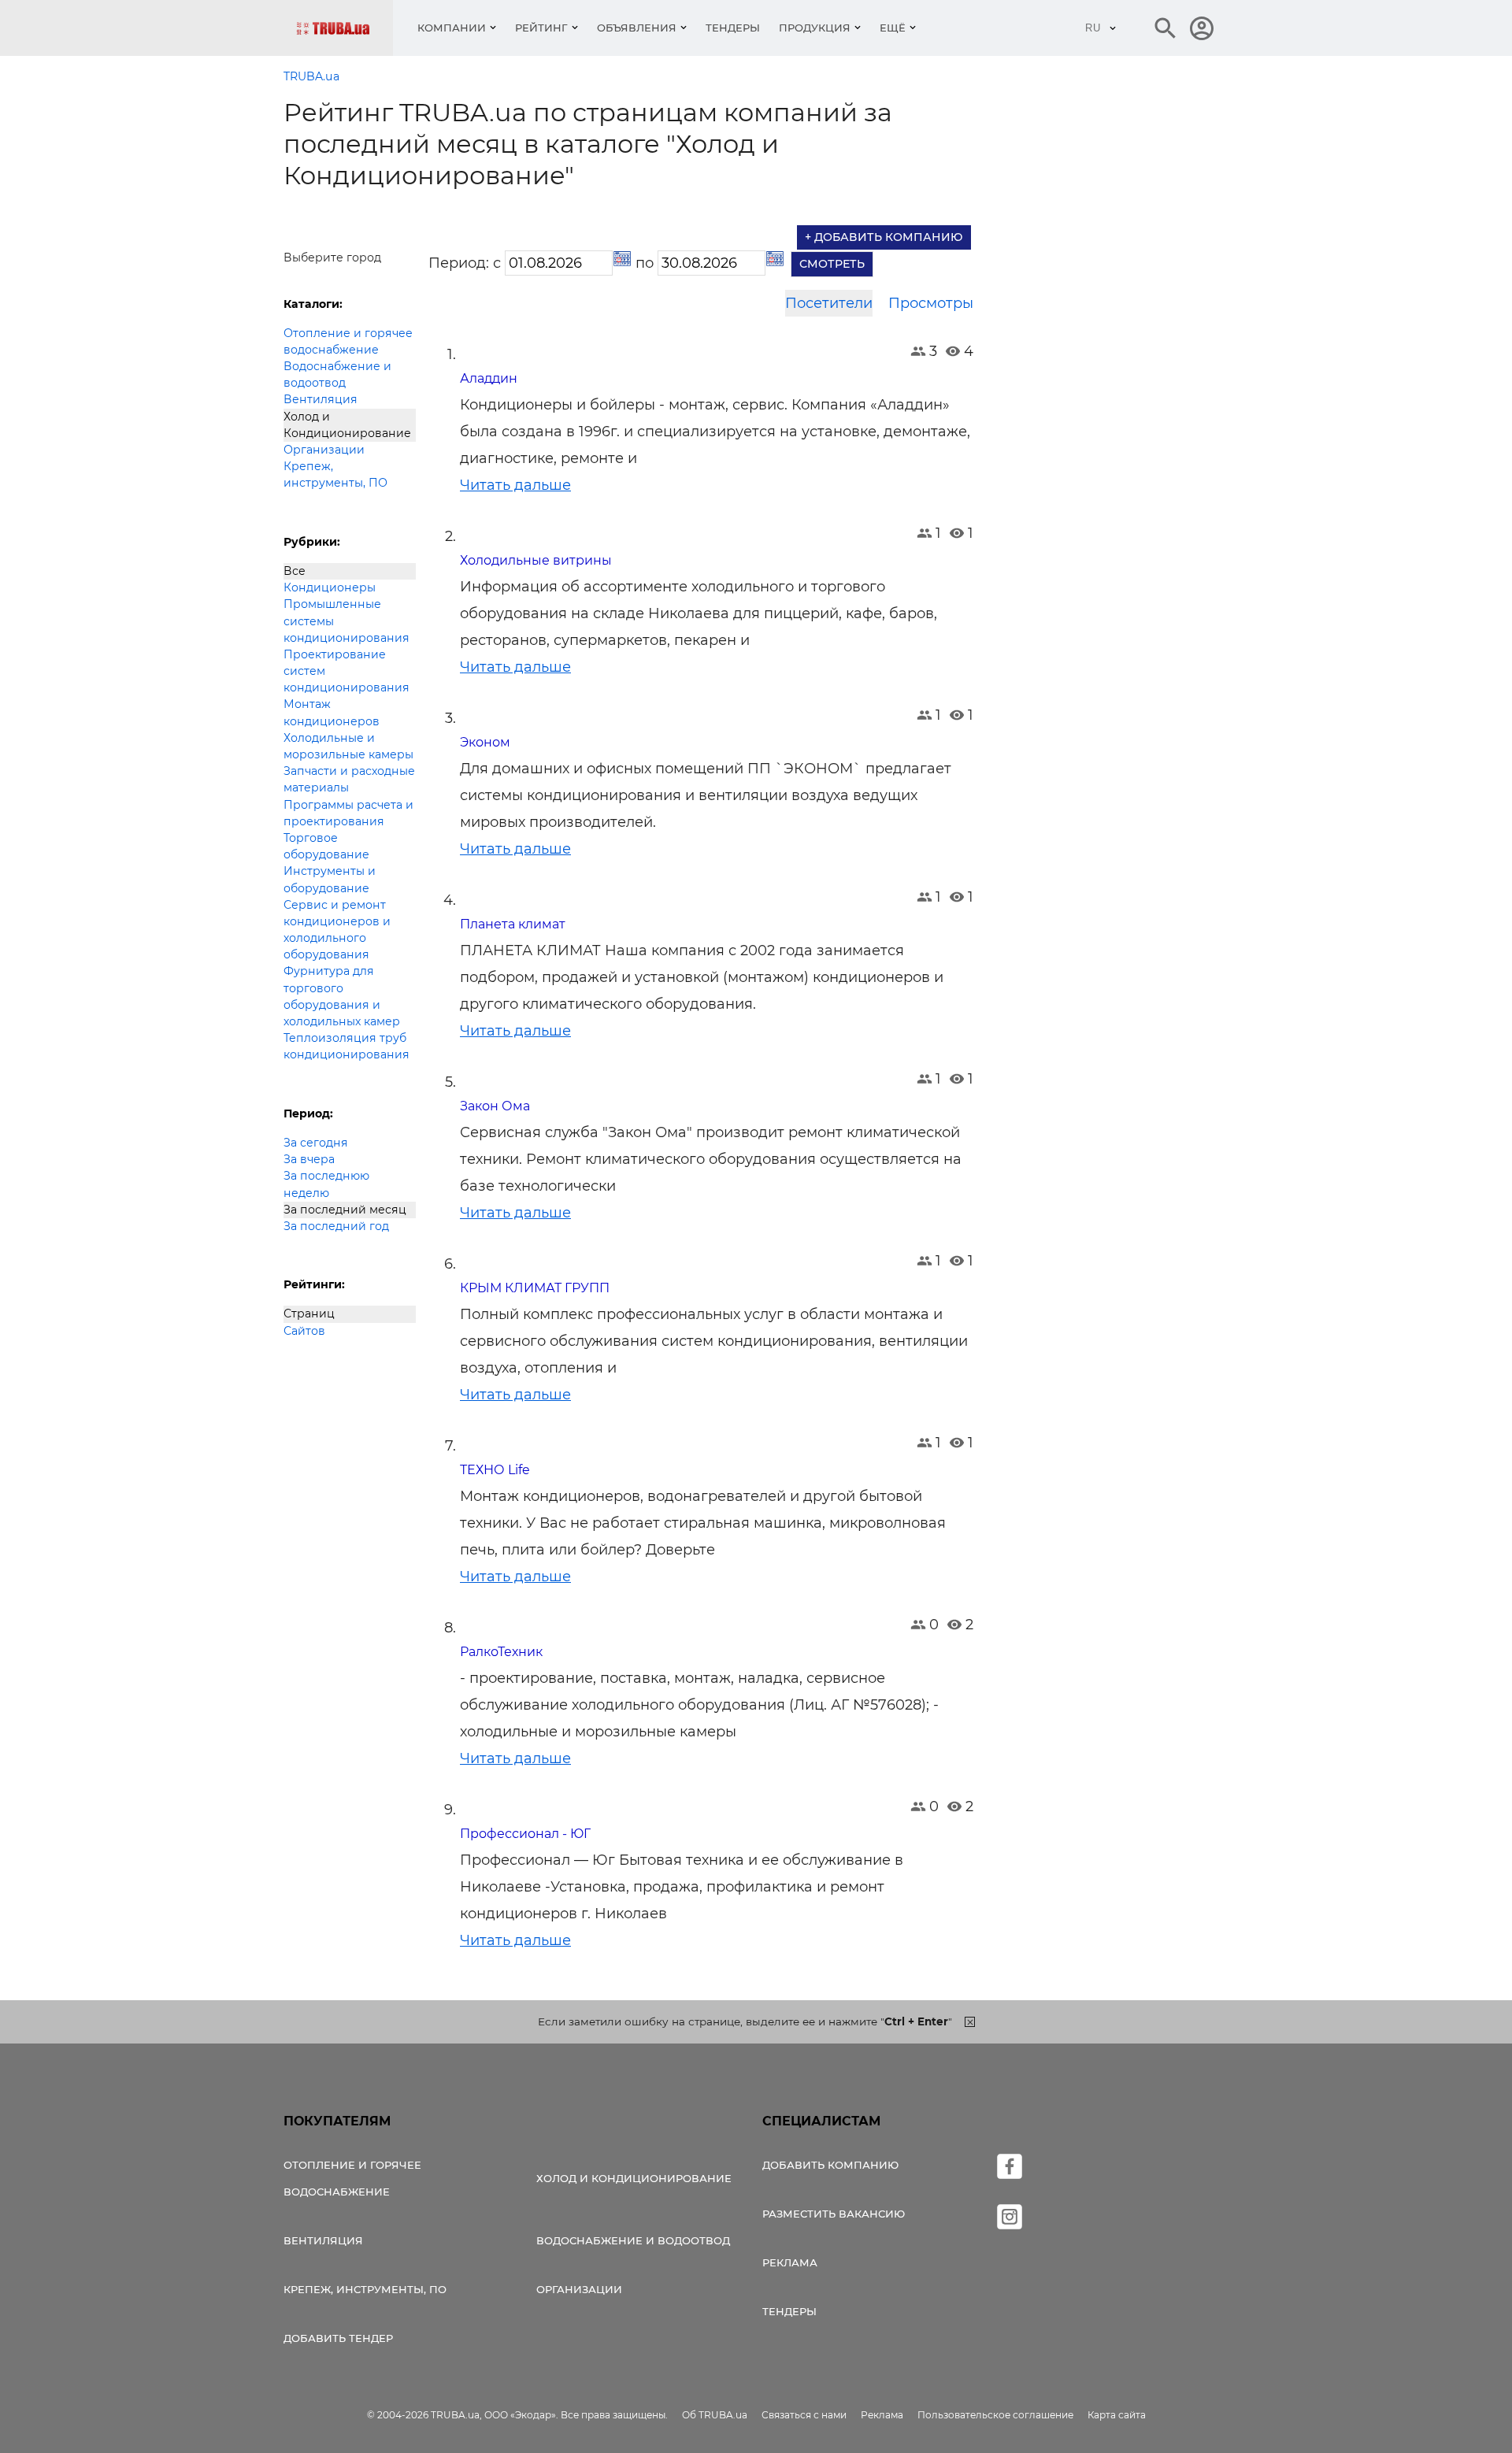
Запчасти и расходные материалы (349, 779)
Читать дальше (515, 485)
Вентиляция (321, 399)
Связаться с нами (804, 2415)
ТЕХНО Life (495, 1470)
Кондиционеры (330, 587)
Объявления (637, 28)
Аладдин (489, 378)
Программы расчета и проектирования (348, 813)
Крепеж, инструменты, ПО (335, 474)
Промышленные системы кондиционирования (346, 621)
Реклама (790, 2262)
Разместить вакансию (834, 2214)
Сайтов (304, 1331)
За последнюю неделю (326, 1184)
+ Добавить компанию (884, 237)
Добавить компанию (830, 2165)
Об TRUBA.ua (715, 2415)
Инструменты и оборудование (330, 879)
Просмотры (931, 303)
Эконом (485, 742)
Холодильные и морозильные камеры (348, 746)
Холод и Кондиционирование (347, 425)
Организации (324, 450)
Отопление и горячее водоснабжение (348, 341)
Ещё (893, 28)
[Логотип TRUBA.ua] (345, 28)
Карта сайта (1117, 2415)
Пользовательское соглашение (995, 2415)
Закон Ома (495, 1106)
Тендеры (733, 28)
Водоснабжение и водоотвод (337, 374)
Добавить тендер (338, 2338)
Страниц (309, 1314)
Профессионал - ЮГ (525, 1834)
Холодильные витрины (536, 560)
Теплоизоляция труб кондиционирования (346, 1046)
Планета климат (513, 924)
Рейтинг (541, 28)
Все (295, 571)
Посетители (829, 303)
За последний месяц (345, 1210)
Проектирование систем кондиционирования (346, 671)
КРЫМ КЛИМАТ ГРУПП (535, 1288)
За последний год (336, 1226)
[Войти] (1202, 28)
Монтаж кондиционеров (332, 712)
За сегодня (316, 1143)
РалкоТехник (501, 1652)
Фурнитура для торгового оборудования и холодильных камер (342, 996)
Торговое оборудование (326, 846)
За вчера (309, 1159)
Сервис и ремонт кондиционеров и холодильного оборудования (337, 930)
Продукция (815, 28)
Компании (452, 28)
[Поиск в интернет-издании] (1165, 28)
